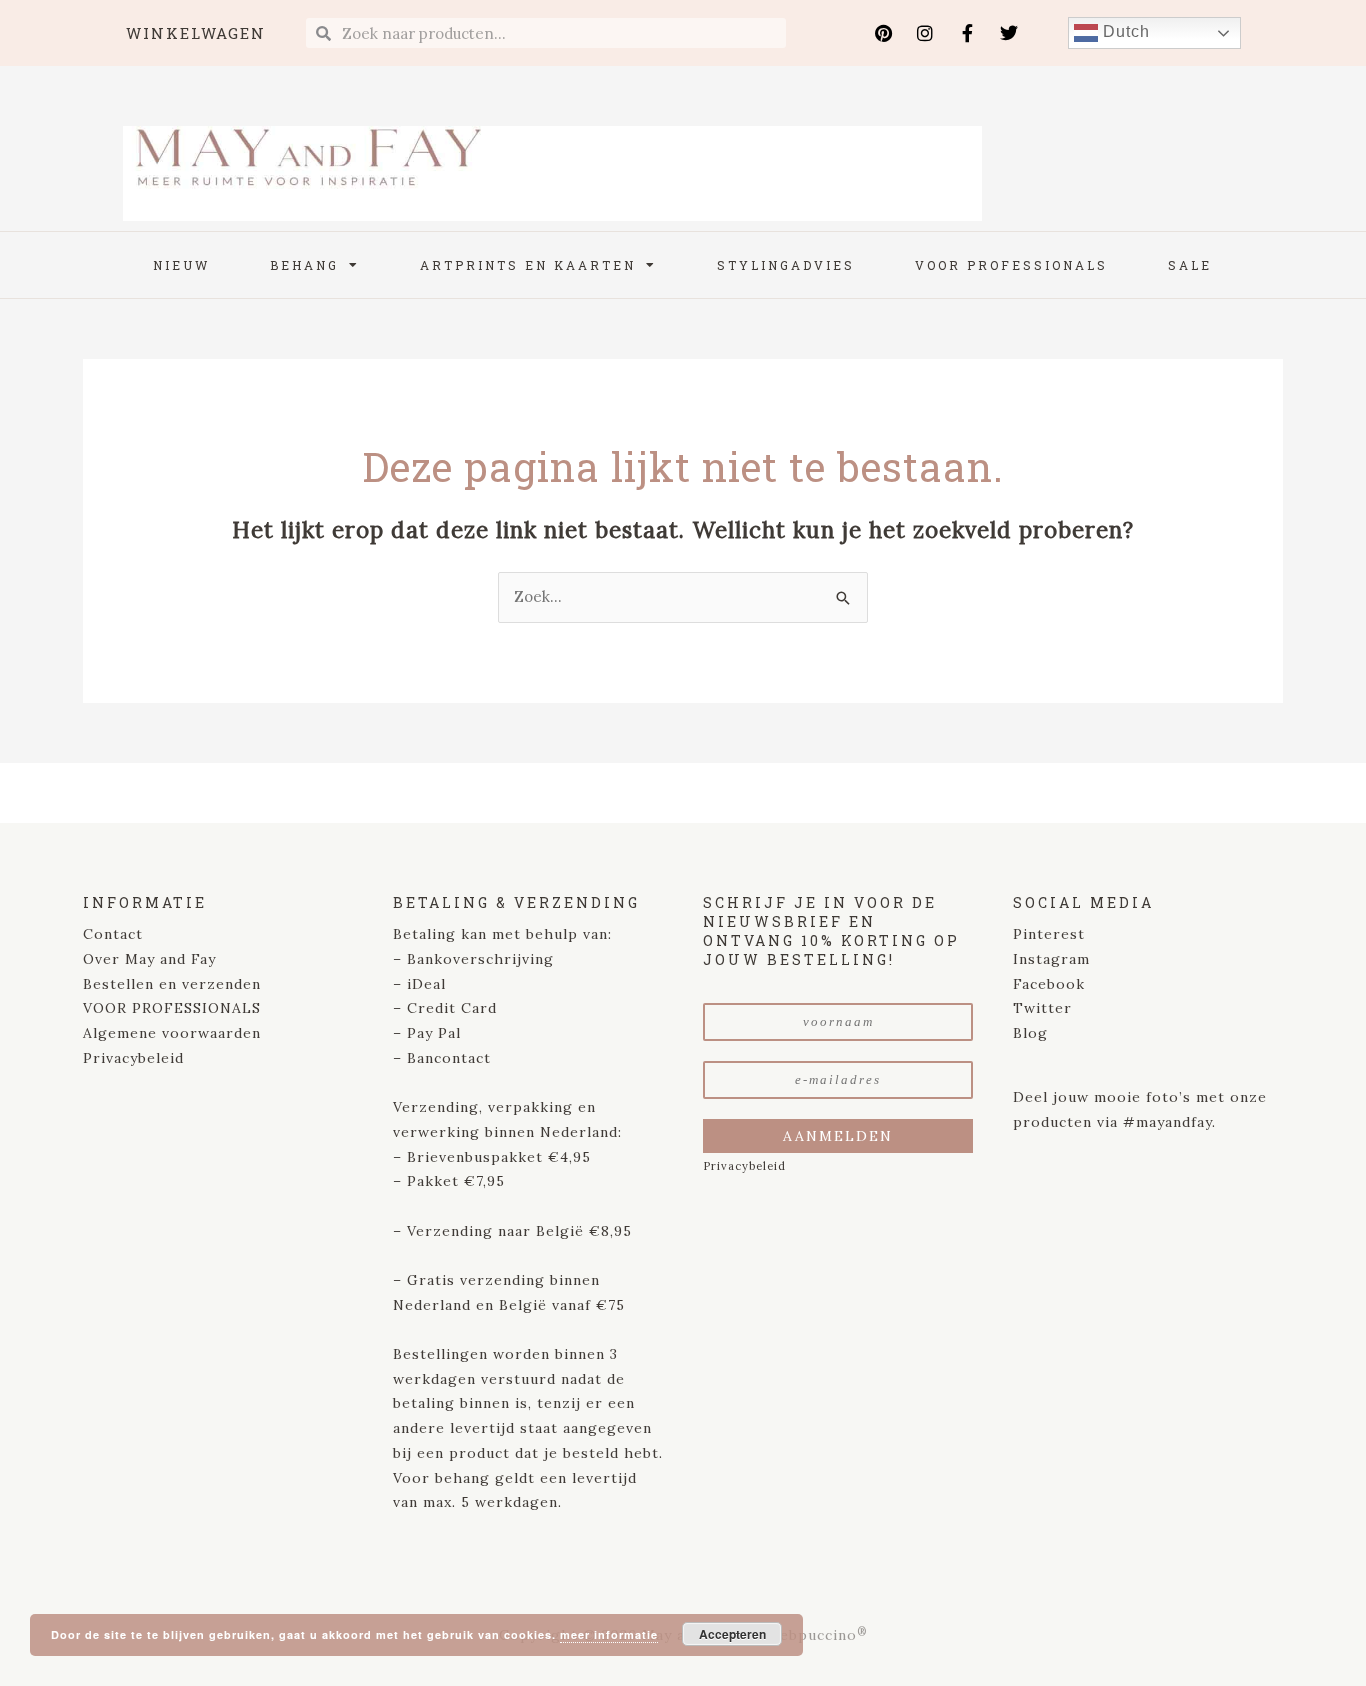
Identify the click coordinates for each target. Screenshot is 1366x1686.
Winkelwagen (196, 33)
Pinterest (1049, 934)
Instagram (1051, 959)
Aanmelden (838, 1136)
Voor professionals (1011, 265)
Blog (1030, 1033)
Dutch (1124, 31)
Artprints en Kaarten (528, 265)
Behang (304, 265)
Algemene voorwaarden (172, 1033)
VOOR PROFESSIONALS (172, 1008)
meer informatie (609, 1634)
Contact (113, 934)
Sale (1190, 265)
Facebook (1049, 984)
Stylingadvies (786, 265)
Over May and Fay (149, 959)
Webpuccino (814, 1635)
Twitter (1042, 1008)
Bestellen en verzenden (172, 984)
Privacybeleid (133, 1058)
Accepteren (732, 1634)
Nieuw (181, 265)
